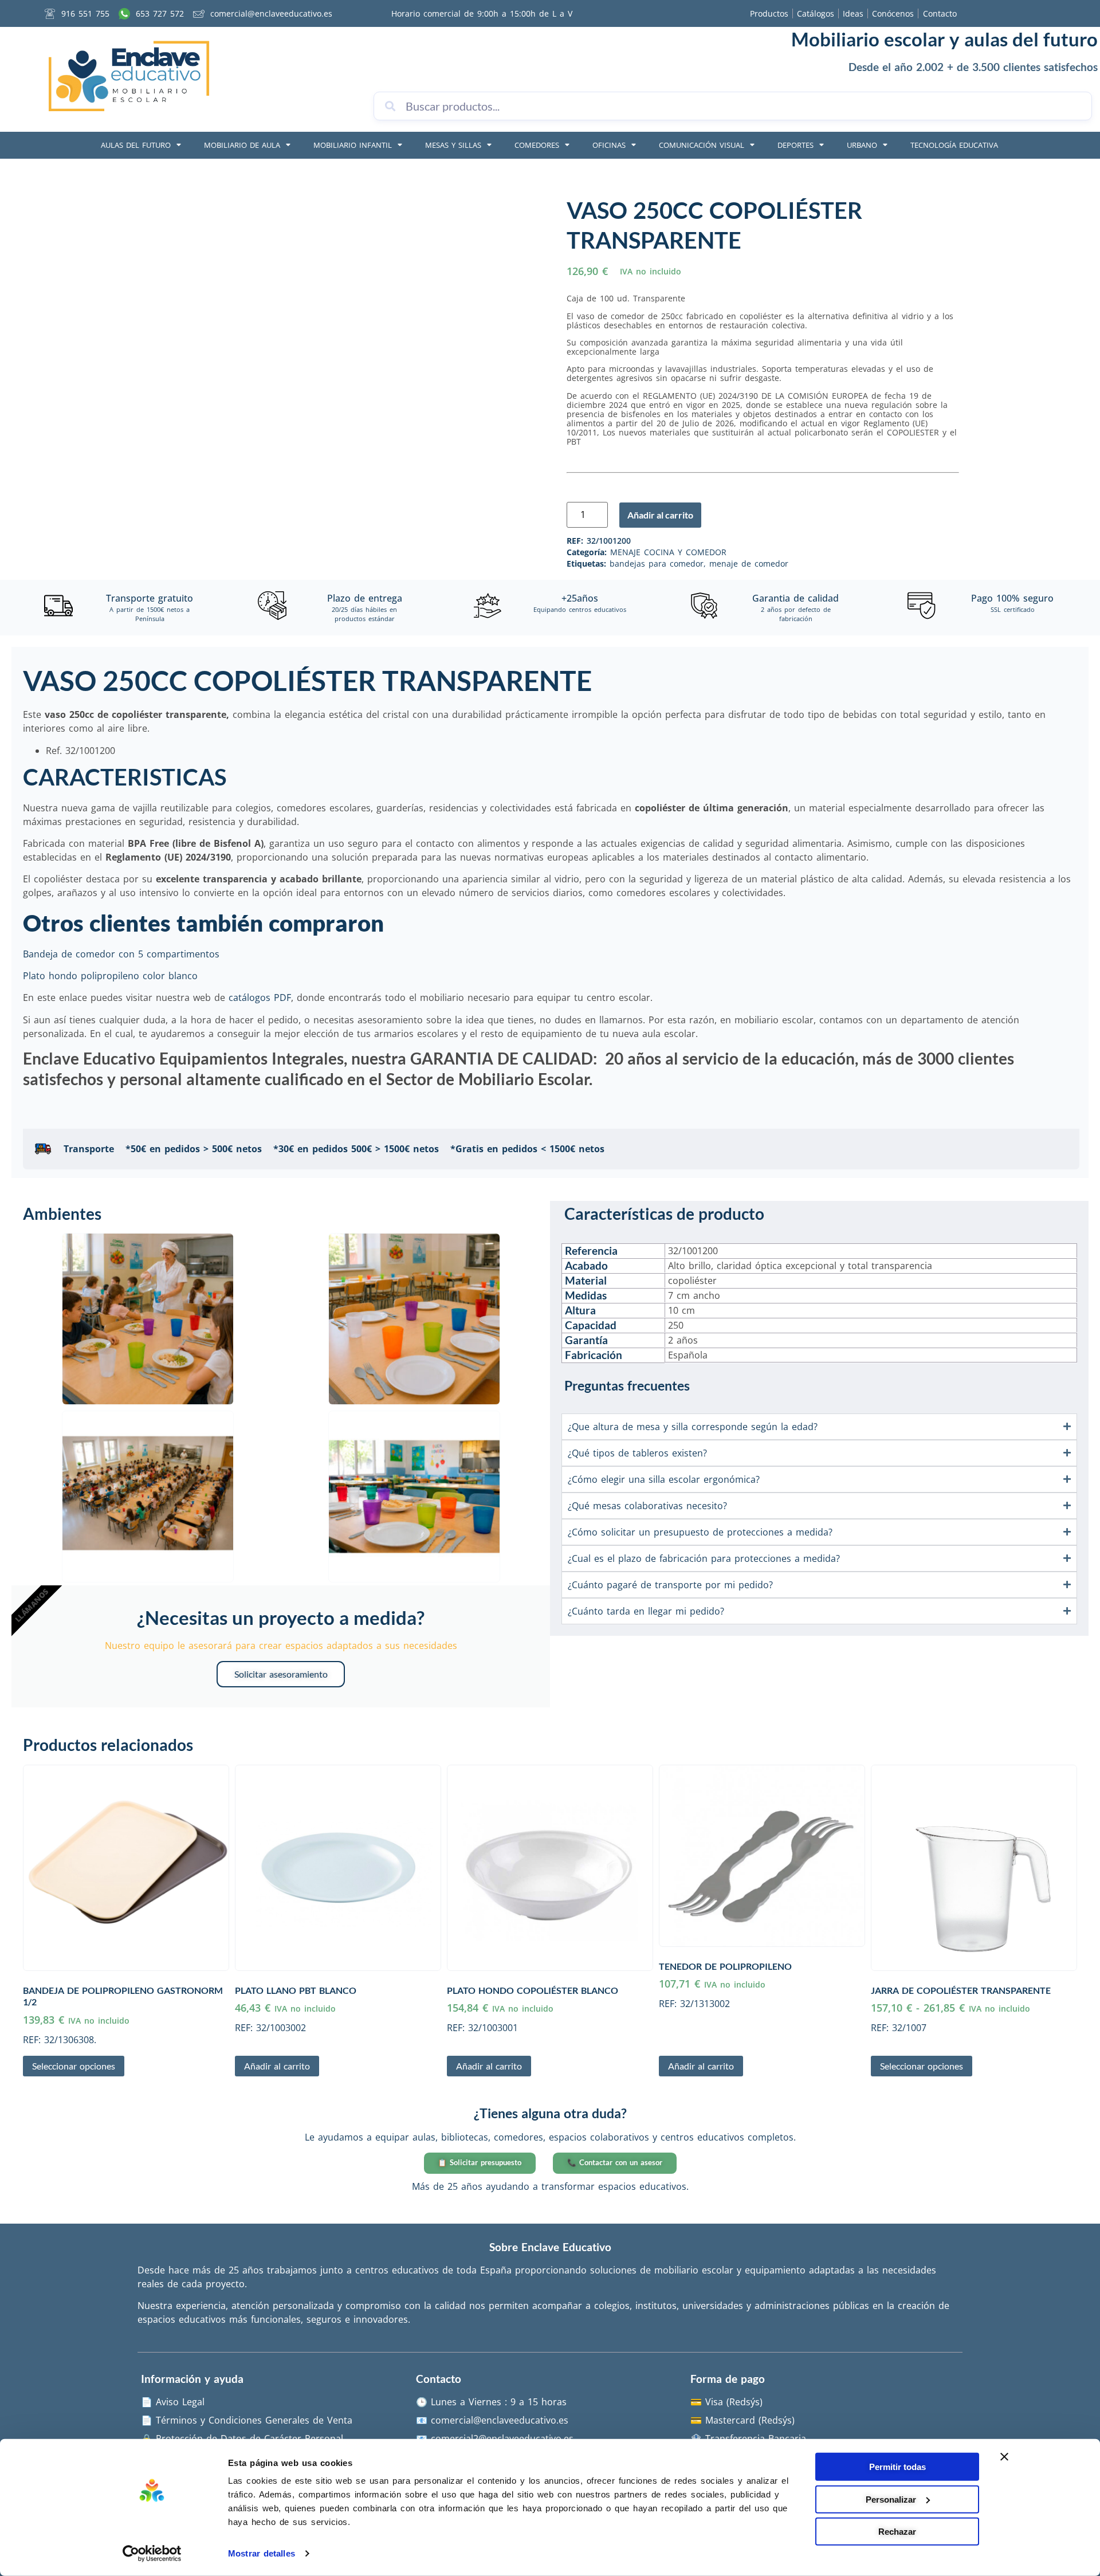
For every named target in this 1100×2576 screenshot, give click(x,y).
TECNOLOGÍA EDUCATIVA (954, 145)
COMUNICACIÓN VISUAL (702, 145)
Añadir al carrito (660, 515)
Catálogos (816, 13)
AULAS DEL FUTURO (136, 145)
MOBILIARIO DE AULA (242, 145)
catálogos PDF (260, 998)
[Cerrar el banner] (1004, 2457)
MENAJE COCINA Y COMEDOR (668, 552)
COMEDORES (537, 145)
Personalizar (891, 2499)
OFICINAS (609, 145)
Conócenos (893, 13)
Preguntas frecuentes (627, 1385)
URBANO (862, 145)
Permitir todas (897, 2467)
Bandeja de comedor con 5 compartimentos (123, 954)
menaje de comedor (749, 563)
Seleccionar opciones (74, 2066)
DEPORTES (795, 145)
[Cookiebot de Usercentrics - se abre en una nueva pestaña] (152, 2554)
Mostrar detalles (262, 2553)
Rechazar (897, 2532)
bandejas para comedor (657, 563)
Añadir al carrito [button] (277, 2066)
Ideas (853, 13)
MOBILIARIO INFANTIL (353, 145)
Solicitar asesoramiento (281, 1674)
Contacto (940, 13)
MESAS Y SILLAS (453, 145)
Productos (769, 13)
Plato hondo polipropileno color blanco (110, 976)
